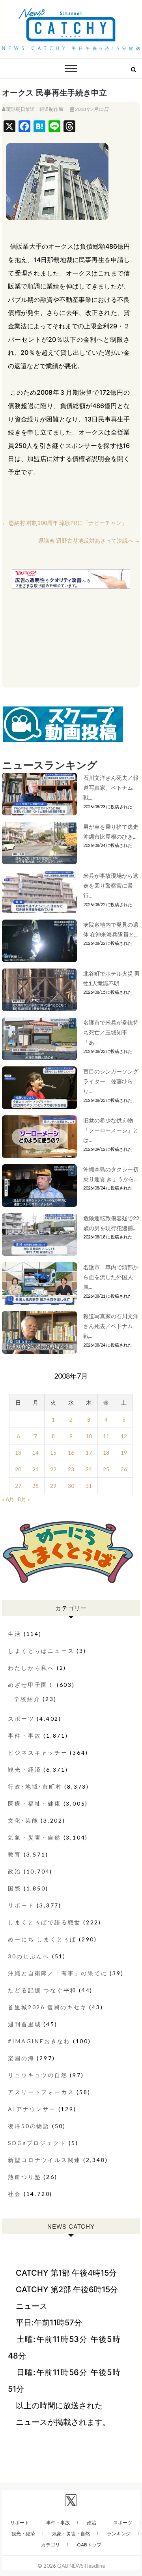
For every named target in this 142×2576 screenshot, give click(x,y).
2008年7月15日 (91, 109)
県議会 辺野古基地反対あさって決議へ (89, 540)
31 (89, 1486)
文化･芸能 (23, 1820)
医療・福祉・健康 (34, 1803)
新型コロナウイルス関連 (44, 2160)
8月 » (24, 1499)
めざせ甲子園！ (31, 1685)
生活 (15, 1634)
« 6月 (8, 1499)
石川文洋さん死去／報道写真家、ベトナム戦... (111, 788)
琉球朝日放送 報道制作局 (35, 109)
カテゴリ (50, 2545)
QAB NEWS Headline (81, 2566)
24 (89, 1469)
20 (18, 1469)
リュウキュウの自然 (38, 2075)
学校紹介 (27, 1699)
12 (124, 1436)
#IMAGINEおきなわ (39, 2041)
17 (89, 1453)
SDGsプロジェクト (37, 2143)
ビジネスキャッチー (38, 1753)
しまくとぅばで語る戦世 (44, 1922)
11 (106, 1436)
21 (35, 1469)
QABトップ (89, 2545)
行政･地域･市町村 (35, 1786)
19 (124, 1453)
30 (71, 1486)
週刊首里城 (24, 2024)
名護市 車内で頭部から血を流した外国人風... (111, 1277)
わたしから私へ (31, 1668)
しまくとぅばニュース (41, 1651)
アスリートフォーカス (41, 2092)
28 (35, 1486)
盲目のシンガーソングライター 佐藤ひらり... (111, 1081)
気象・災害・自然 (34, 1837)
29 (53, 1486)
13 (18, 1453)
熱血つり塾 (24, 2177)
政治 (15, 1871)
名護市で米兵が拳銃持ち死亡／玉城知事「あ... (111, 1032)
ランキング (119, 2534)
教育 (15, 1854)
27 (18, 1486)
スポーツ (21, 1719)
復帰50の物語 (29, 2126)
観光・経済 (24, 1769)
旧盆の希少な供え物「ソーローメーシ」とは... (111, 1130)
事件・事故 (24, 1736)
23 (71, 1469)
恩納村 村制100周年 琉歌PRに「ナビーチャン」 (64, 523)
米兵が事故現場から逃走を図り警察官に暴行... (111, 885)
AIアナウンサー (32, 2109)
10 (89, 1436)
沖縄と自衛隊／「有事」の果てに (58, 1973)
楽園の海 (21, 2058)
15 (53, 1453)
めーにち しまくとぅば (42, 1939)
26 (124, 1469)
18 (106, 1453)
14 (35, 1453)
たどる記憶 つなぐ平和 (42, 1990)
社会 (15, 2194)
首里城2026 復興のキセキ (47, 2007)
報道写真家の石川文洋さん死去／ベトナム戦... (111, 1326)
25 (106, 1469)
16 (71, 1453)
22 (53, 1469)
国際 (15, 1888)
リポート (21, 1905)
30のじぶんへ (29, 1956)
